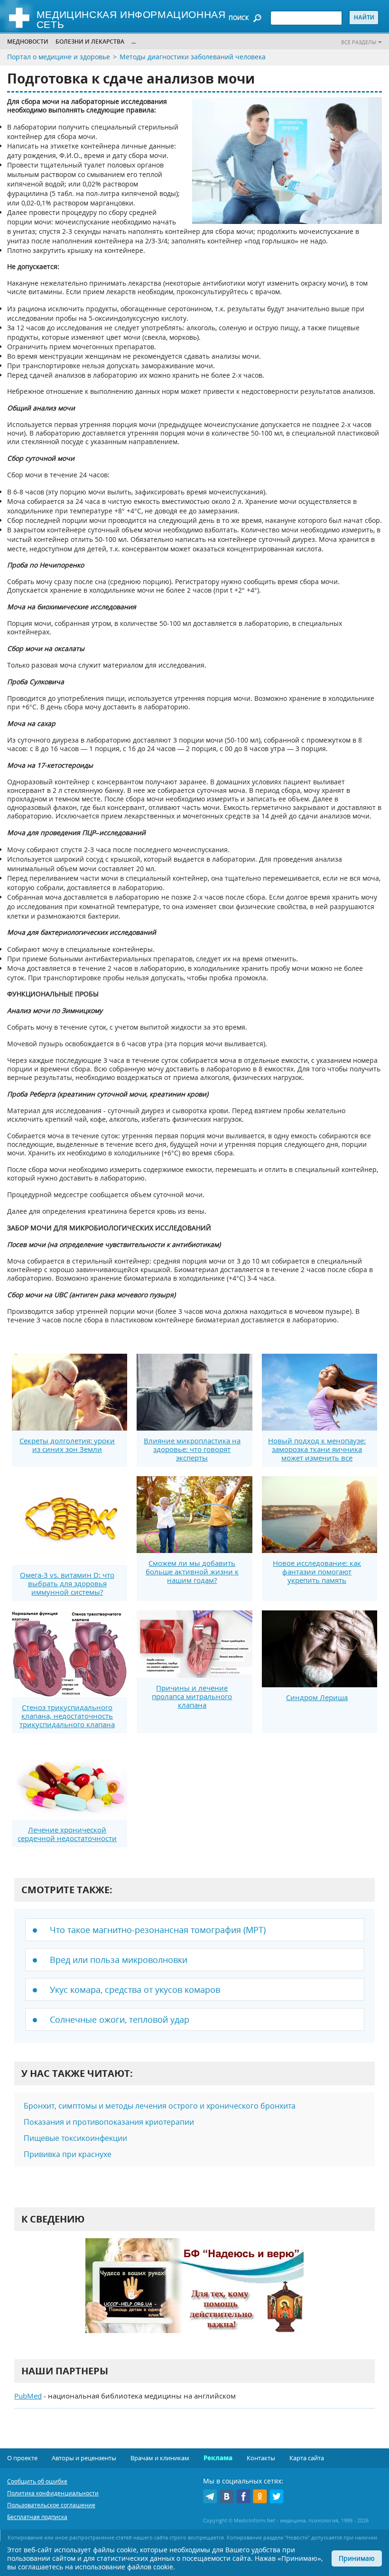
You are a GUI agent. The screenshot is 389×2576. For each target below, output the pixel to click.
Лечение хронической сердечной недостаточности (67, 1834)
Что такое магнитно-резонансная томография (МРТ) (158, 1930)
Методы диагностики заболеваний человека (193, 57)
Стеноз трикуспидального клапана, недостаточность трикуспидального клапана (67, 1716)
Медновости (28, 42)
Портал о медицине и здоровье (59, 57)
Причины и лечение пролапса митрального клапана (192, 1696)
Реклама (218, 2458)
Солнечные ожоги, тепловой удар (120, 2019)
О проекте (22, 2458)
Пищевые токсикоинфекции (75, 2138)
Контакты (261, 2458)
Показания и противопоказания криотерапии (109, 2122)
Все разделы (359, 42)
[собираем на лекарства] (194, 2295)
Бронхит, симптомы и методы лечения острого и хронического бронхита (160, 2106)
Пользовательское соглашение (51, 2505)
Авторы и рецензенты (84, 2458)
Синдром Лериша (317, 1697)
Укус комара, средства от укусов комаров (135, 1990)
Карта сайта (307, 2458)
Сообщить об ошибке (37, 2481)
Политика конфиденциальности (53, 2493)
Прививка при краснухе (68, 2154)
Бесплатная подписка (37, 2517)
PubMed (28, 2396)
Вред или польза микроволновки (119, 1960)
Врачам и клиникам (160, 2458)
